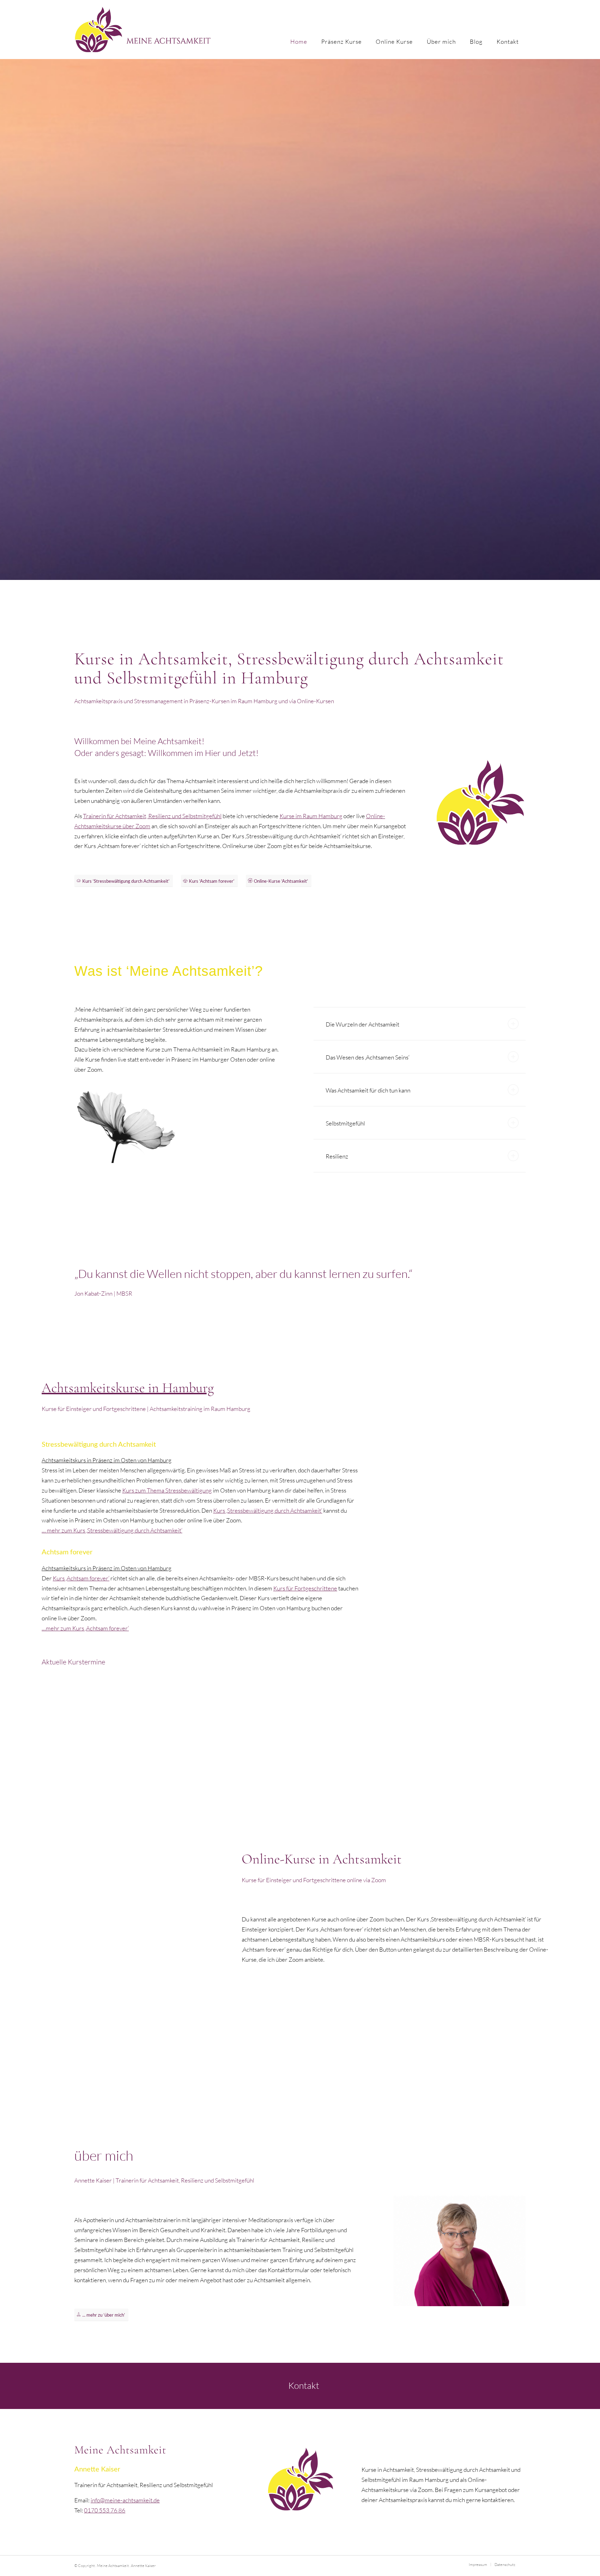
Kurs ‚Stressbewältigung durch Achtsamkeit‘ (268, 1510)
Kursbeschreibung (103, 1754)
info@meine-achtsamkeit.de (125, 2500)
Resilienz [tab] (337, 1156)
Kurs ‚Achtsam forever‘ (81, 1578)
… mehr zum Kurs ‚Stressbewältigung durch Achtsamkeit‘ (112, 1530)
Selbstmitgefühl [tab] (345, 1123)
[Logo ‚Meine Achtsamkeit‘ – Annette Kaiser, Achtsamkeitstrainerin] (143, 30)
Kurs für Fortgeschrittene (305, 1588)
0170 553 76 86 (105, 2510)
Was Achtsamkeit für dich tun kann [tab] (368, 1090)
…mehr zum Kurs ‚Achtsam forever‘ (85, 1628)
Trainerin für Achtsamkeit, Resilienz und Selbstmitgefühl (152, 816)
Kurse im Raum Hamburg (311, 816)
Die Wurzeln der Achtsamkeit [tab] (362, 1024)
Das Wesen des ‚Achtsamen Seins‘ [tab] (368, 1057)
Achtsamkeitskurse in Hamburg (128, 1388)
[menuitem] (299, 30)
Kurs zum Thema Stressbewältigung (167, 1490)
